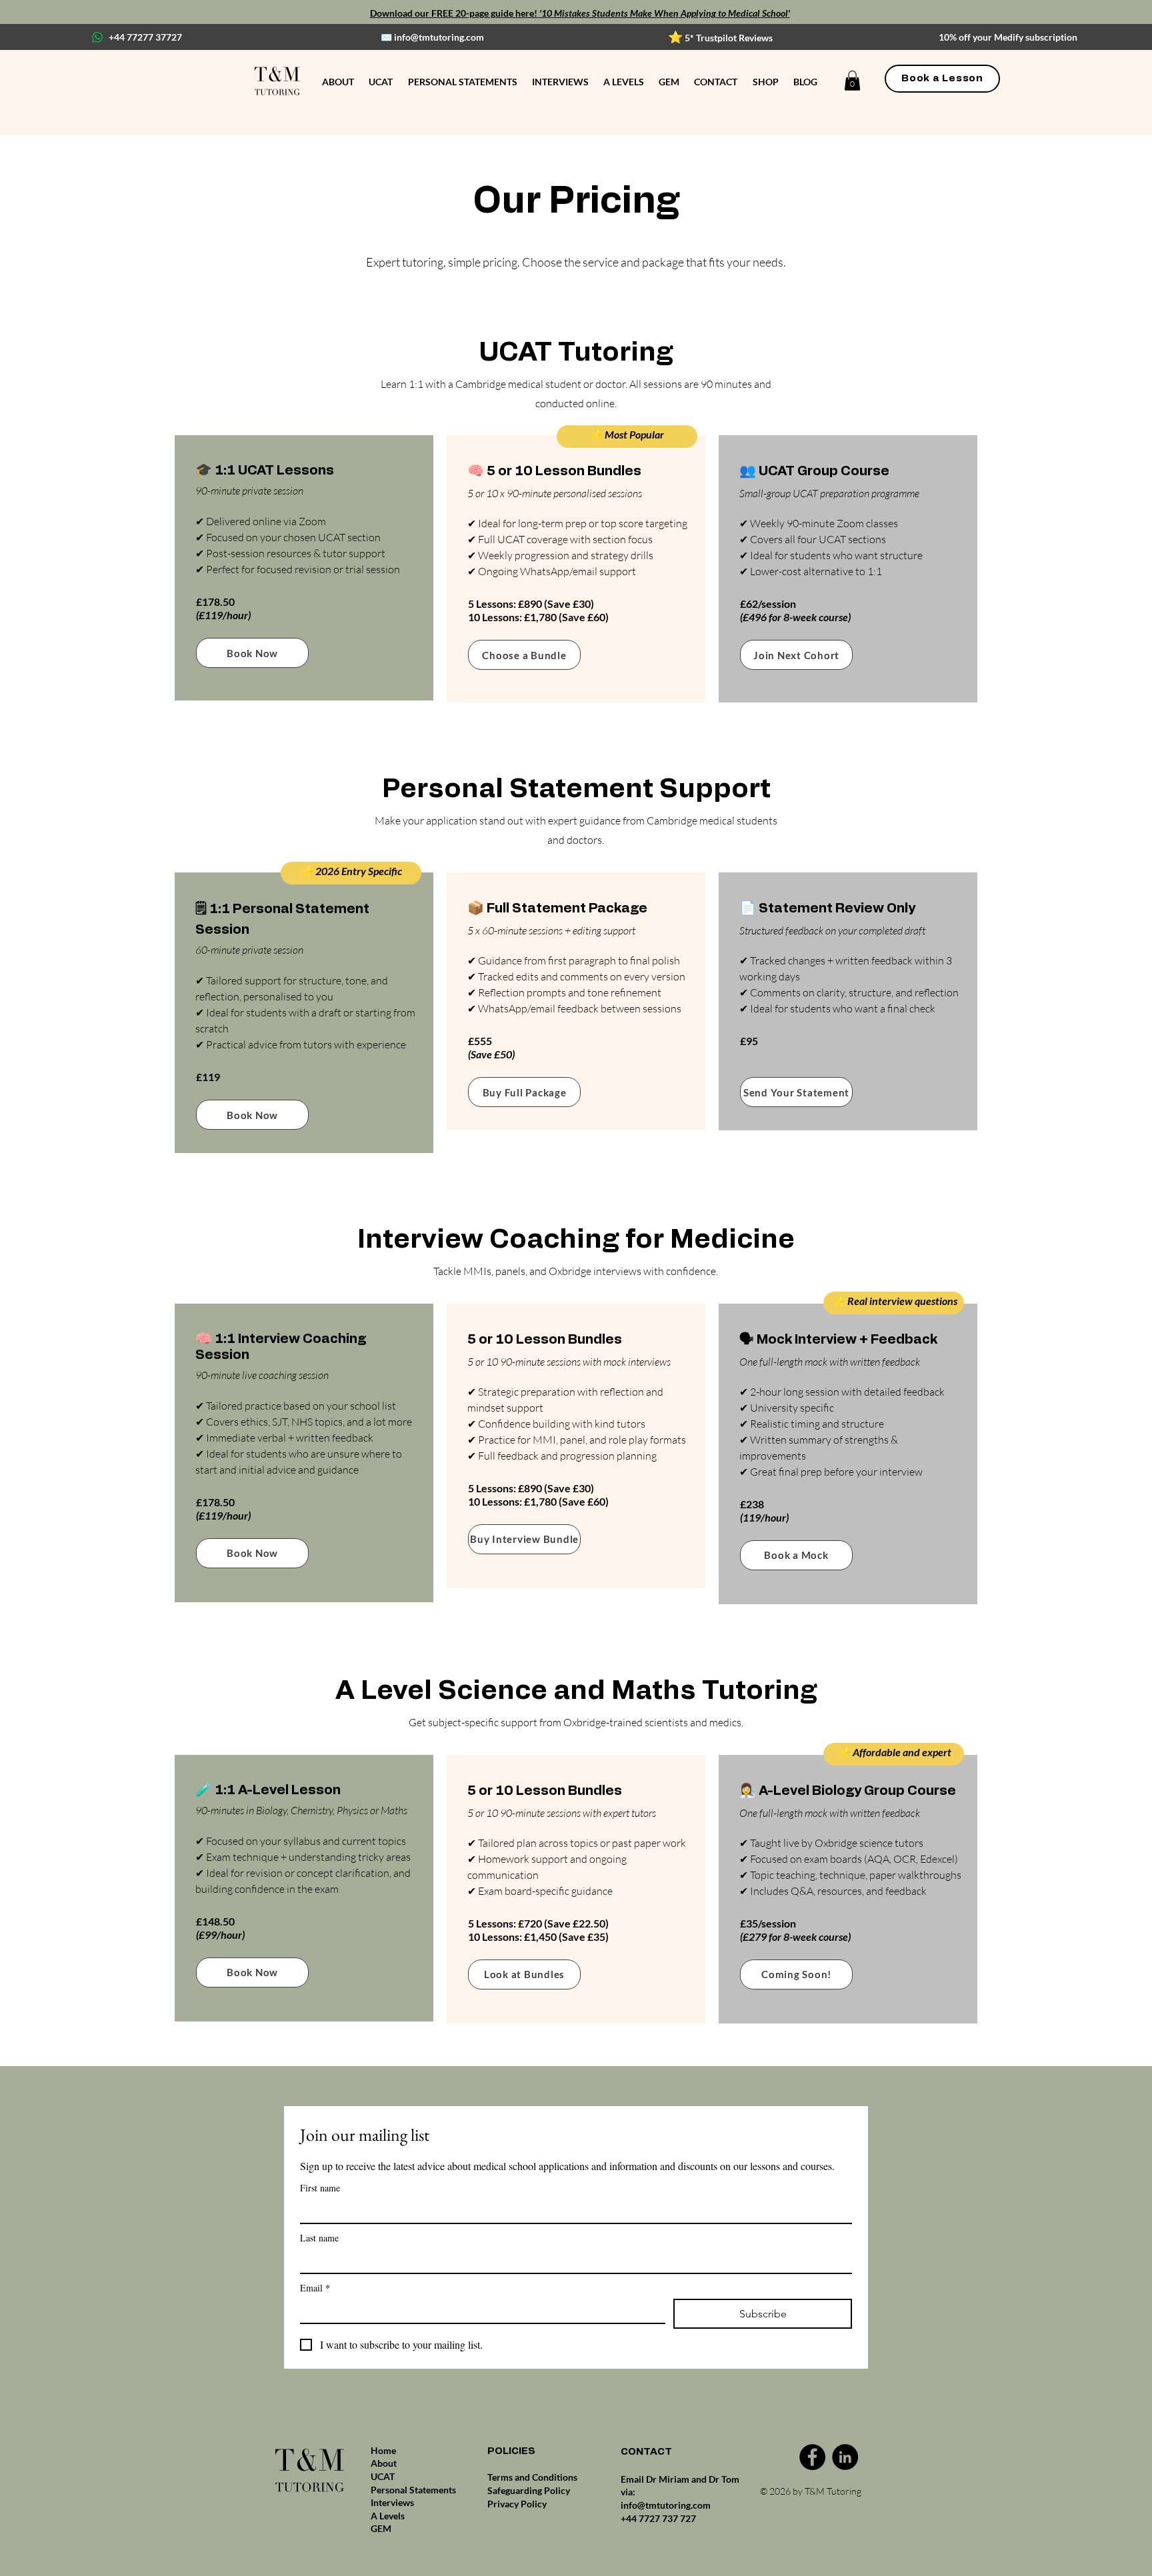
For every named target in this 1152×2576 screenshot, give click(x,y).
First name (320, 2188)
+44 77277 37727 (145, 37)
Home (383, 2450)
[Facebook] (812, 2457)
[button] (852, 81)
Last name (319, 2238)
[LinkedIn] (845, 2457)
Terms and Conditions (532, 2477)
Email (315, 2288)
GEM (381, 2528)
